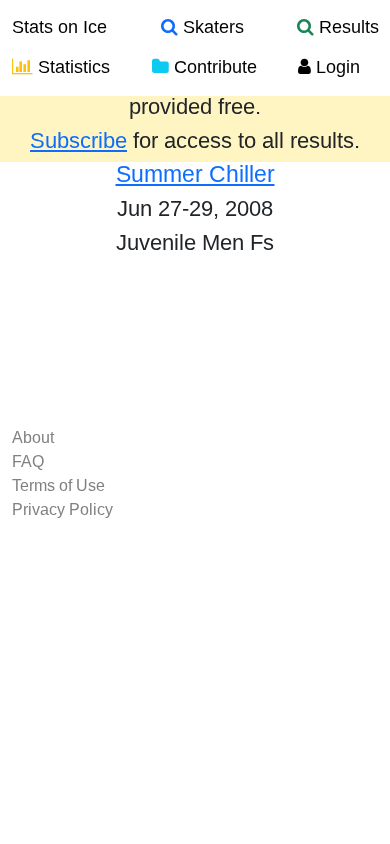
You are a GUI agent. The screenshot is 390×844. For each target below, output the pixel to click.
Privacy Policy (62, 509)
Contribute (213, 67)
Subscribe (78, 140)
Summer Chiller (195, 174)
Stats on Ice (59, 27)
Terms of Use (58, 485)
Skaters (211, 27)
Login (335, 67)
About (33, 437)
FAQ (28, 461)
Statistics (71, 67)
